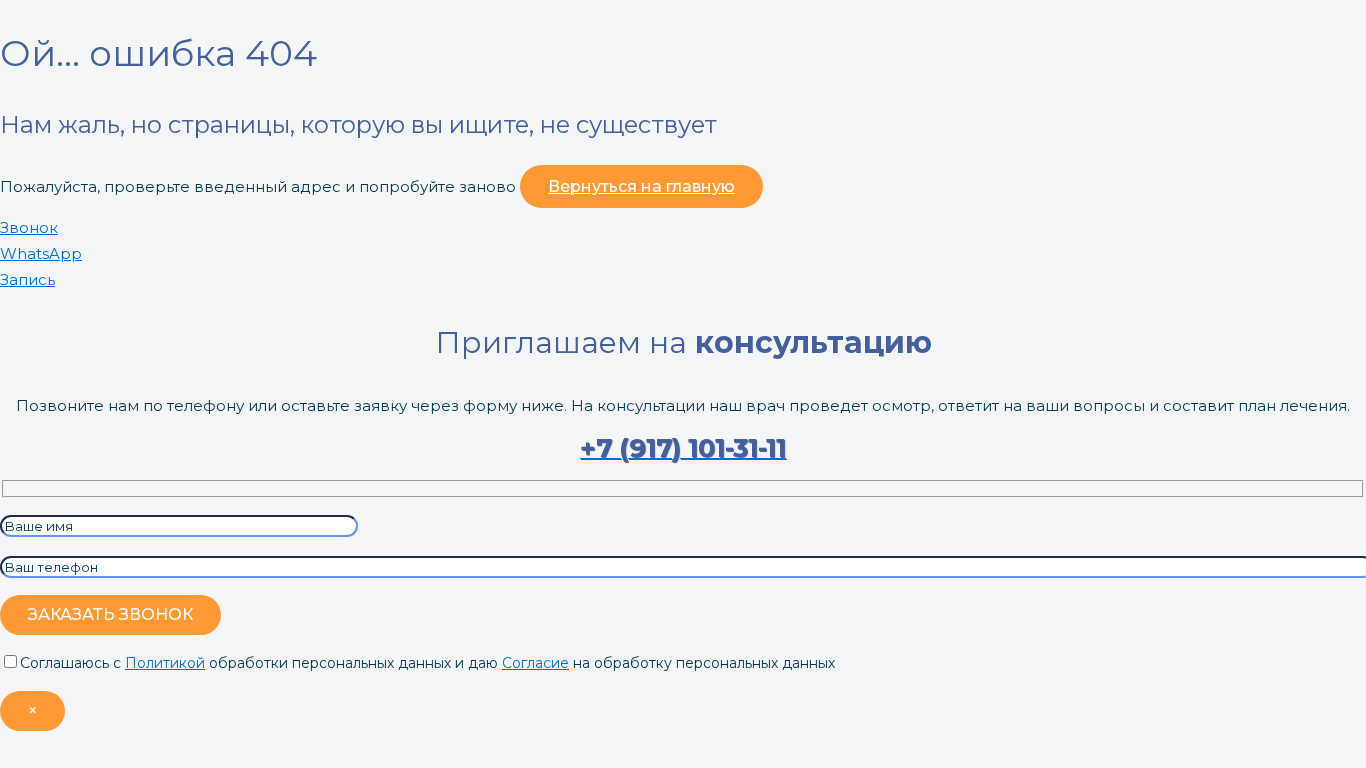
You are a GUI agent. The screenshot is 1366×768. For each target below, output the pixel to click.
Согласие (535, 663)
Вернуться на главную (641, 186)
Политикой (165, 663)
